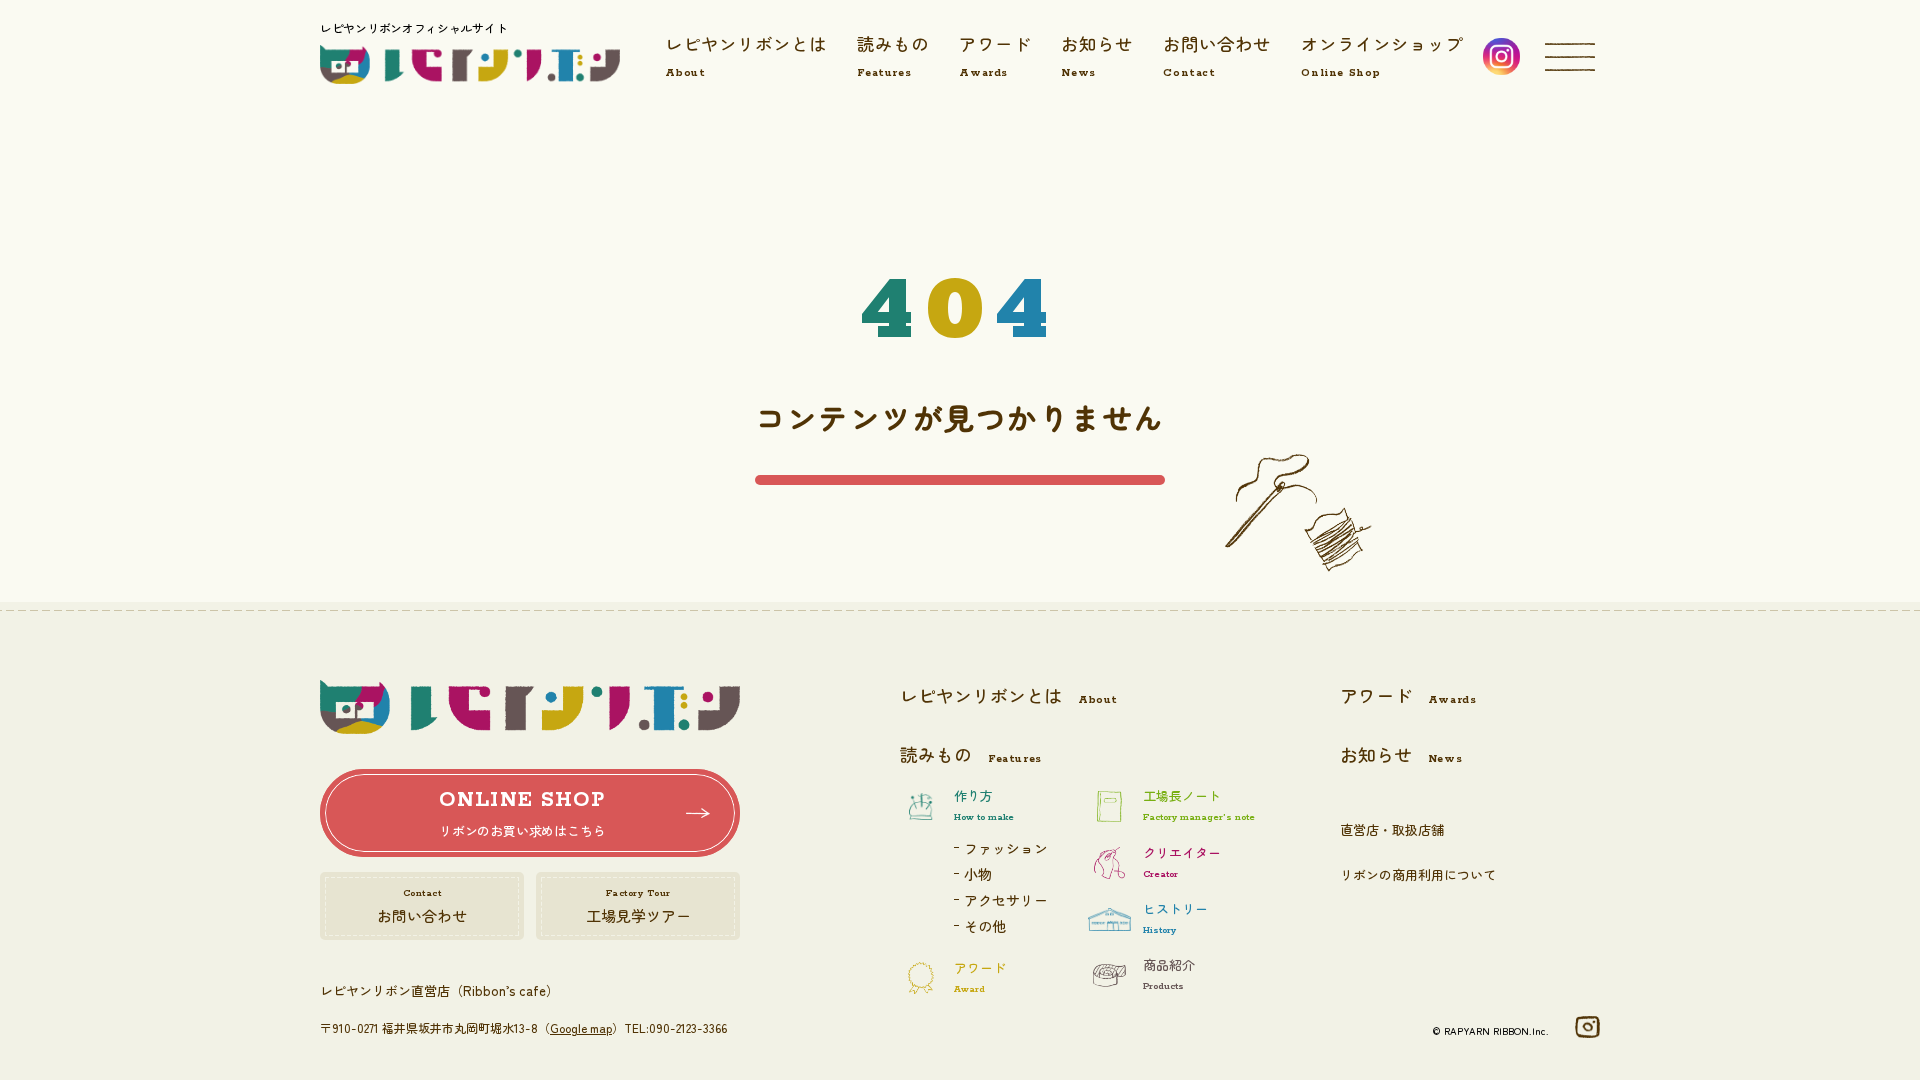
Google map (581, 1027)
